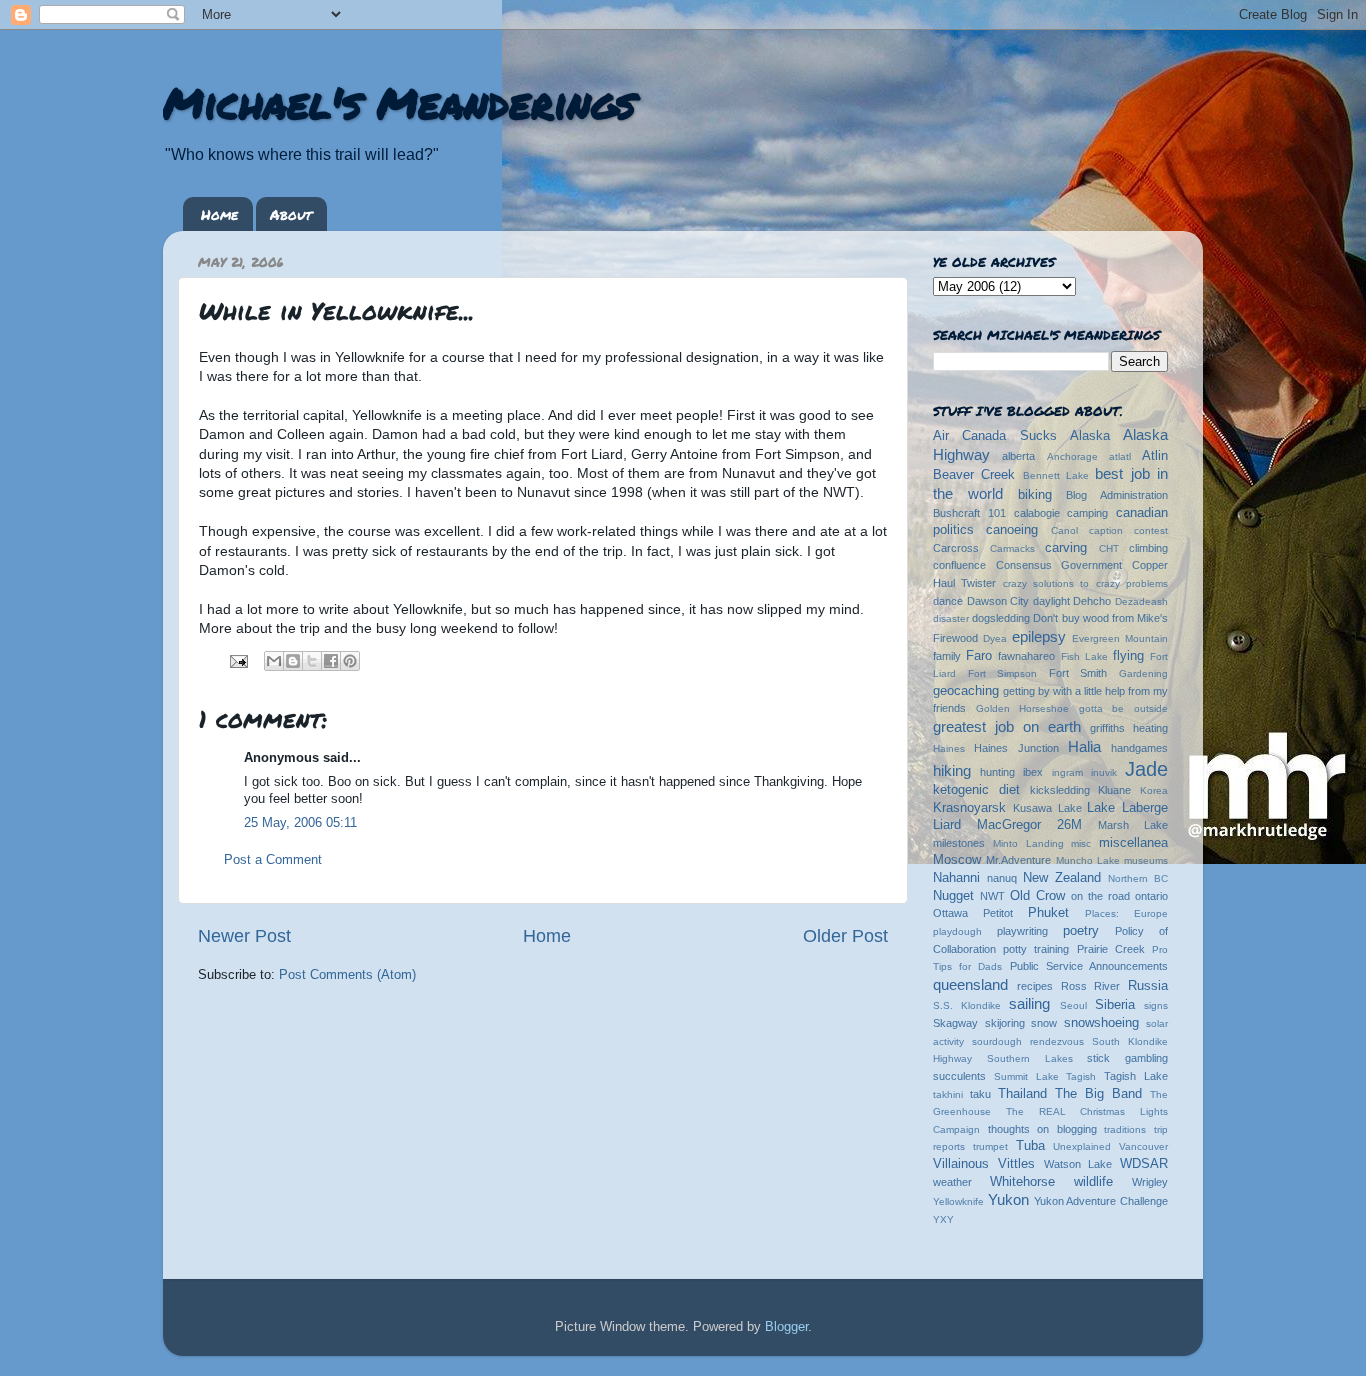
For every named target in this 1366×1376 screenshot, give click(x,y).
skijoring (1005, 1023)
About (291, 214)
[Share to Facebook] (331, 661)
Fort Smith (1078, 673)
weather (952, 1182)
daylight (1051, 601)
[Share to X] (312, 661)
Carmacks (1012, 548)
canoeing (1012, 530)
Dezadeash (1141, 601)
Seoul (1073, 1005)
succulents (959, 1076)
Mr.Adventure (1018, 860)
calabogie (1037, 513)
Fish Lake (1084, 656)
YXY (943, 1219)
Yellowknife (958, 1201)
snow (1044, 1023)
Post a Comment (273, 860)
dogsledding (1001, 618)
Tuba (1030, 1146)
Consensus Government (1059, 565)
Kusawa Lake (1047, 808)
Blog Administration (1117, 495)
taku (980, 1094)
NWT (992, 896)
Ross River (1091, 986)
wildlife (1093, 1182)
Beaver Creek (974, 475)
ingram (1067, 772)
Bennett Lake (1056, 475)
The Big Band (1098, 1094)
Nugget (953, 896)
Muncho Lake (1088, 860)
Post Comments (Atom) (347, 975)
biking (1035, 495)
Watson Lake (1078, 1164)
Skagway (955, 1023)
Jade (1146, 769)
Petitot (998, 913)
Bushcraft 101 (969, 513)
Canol (1064, 530)
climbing (1148, 548)
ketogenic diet (976, 790)
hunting (997, 772)
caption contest (1128, 530)
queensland (970, 984)
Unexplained (1082, 1146)
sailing (1029, 1003)
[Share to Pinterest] (350, 661)
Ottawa (950, 913)
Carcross (956, 548)
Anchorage (1072, 456)
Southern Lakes (1030, 1058)
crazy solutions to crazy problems (1085, 583)
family (947, 656)
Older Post (845, 936)
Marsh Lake (1133, 825)
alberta (1018, 456)
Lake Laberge (1127, 808)
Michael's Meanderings (399, 102)
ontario (1151, 896)
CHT (1109, 548)
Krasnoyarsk (969, 808)
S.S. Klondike (967, 1005)
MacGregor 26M (1029, 825)
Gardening (1143, 673)
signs (1156, 1005)
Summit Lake (1026, 1076)
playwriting (1022, 931)
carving (1066, 548)
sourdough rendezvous (1028, 1041)
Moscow (957, 860)
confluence (959, 565)
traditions (1125, 1129)
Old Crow (1037, 896)
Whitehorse (1022, 1182)
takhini (948, 1094)
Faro (979, 656)
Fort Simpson (1003, 673)
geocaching (966, 691)
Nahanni (956, 878)
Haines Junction (1016, 748)
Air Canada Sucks (995, 436)
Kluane (1114, 790)
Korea (1154, 790)
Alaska (1090, 436)
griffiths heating (1129, 728)
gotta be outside (1123, 708)
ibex (1033, 772)
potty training (1036, 949)
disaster (951, 618)
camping (1087, 513)
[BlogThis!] (293, 661)
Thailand (1022, 1094)
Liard (947, 825)
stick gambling (1127, 1058)
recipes (1035, 986)
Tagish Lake (1136, 1076)
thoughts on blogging (1042, 1129)
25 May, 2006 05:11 (300, 823)
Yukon (1008, 1199)
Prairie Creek (1111, 949)
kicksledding (1060, 790)
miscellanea (1133, 843)
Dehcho (1092, 601)
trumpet (990, 1146)
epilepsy (1039, 636)
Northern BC (1138, 878)
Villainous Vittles (984, 1164)
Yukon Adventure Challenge (1101, 1201)
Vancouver (1143, 1146)
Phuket (1048, 913)
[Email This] (274, 661)
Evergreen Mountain (1120, 638)
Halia (1084, 746)
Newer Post (244, 936)
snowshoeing (1101, 1023)
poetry (1081, 931)
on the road (1100, 896)
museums (1146, 860)
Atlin (1155, 456)
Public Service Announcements (1089, 966)
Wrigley (1150, 1182)
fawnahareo (1026, 656)
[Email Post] (238, 660)
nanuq (1002, 878)
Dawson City (998, 601)
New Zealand (1062, 878)
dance (948, 601)
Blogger (786, 1327)
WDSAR (1144, 1164)
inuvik (1104, 772)
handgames (1139, 748)
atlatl (1120, 456)
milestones (959, 843)
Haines (949, 748)
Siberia (1115, 1005)
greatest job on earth (1007, 726)
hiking (952, 770)
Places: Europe (1126, 913)
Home (219, 214)
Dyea (995, 638)
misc (1081, 843)
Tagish (1081, 1076)
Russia (1148, 986)
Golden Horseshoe (1023, 708)
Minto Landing (1028, 843)
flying (1128, 656)
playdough (957, 931)
